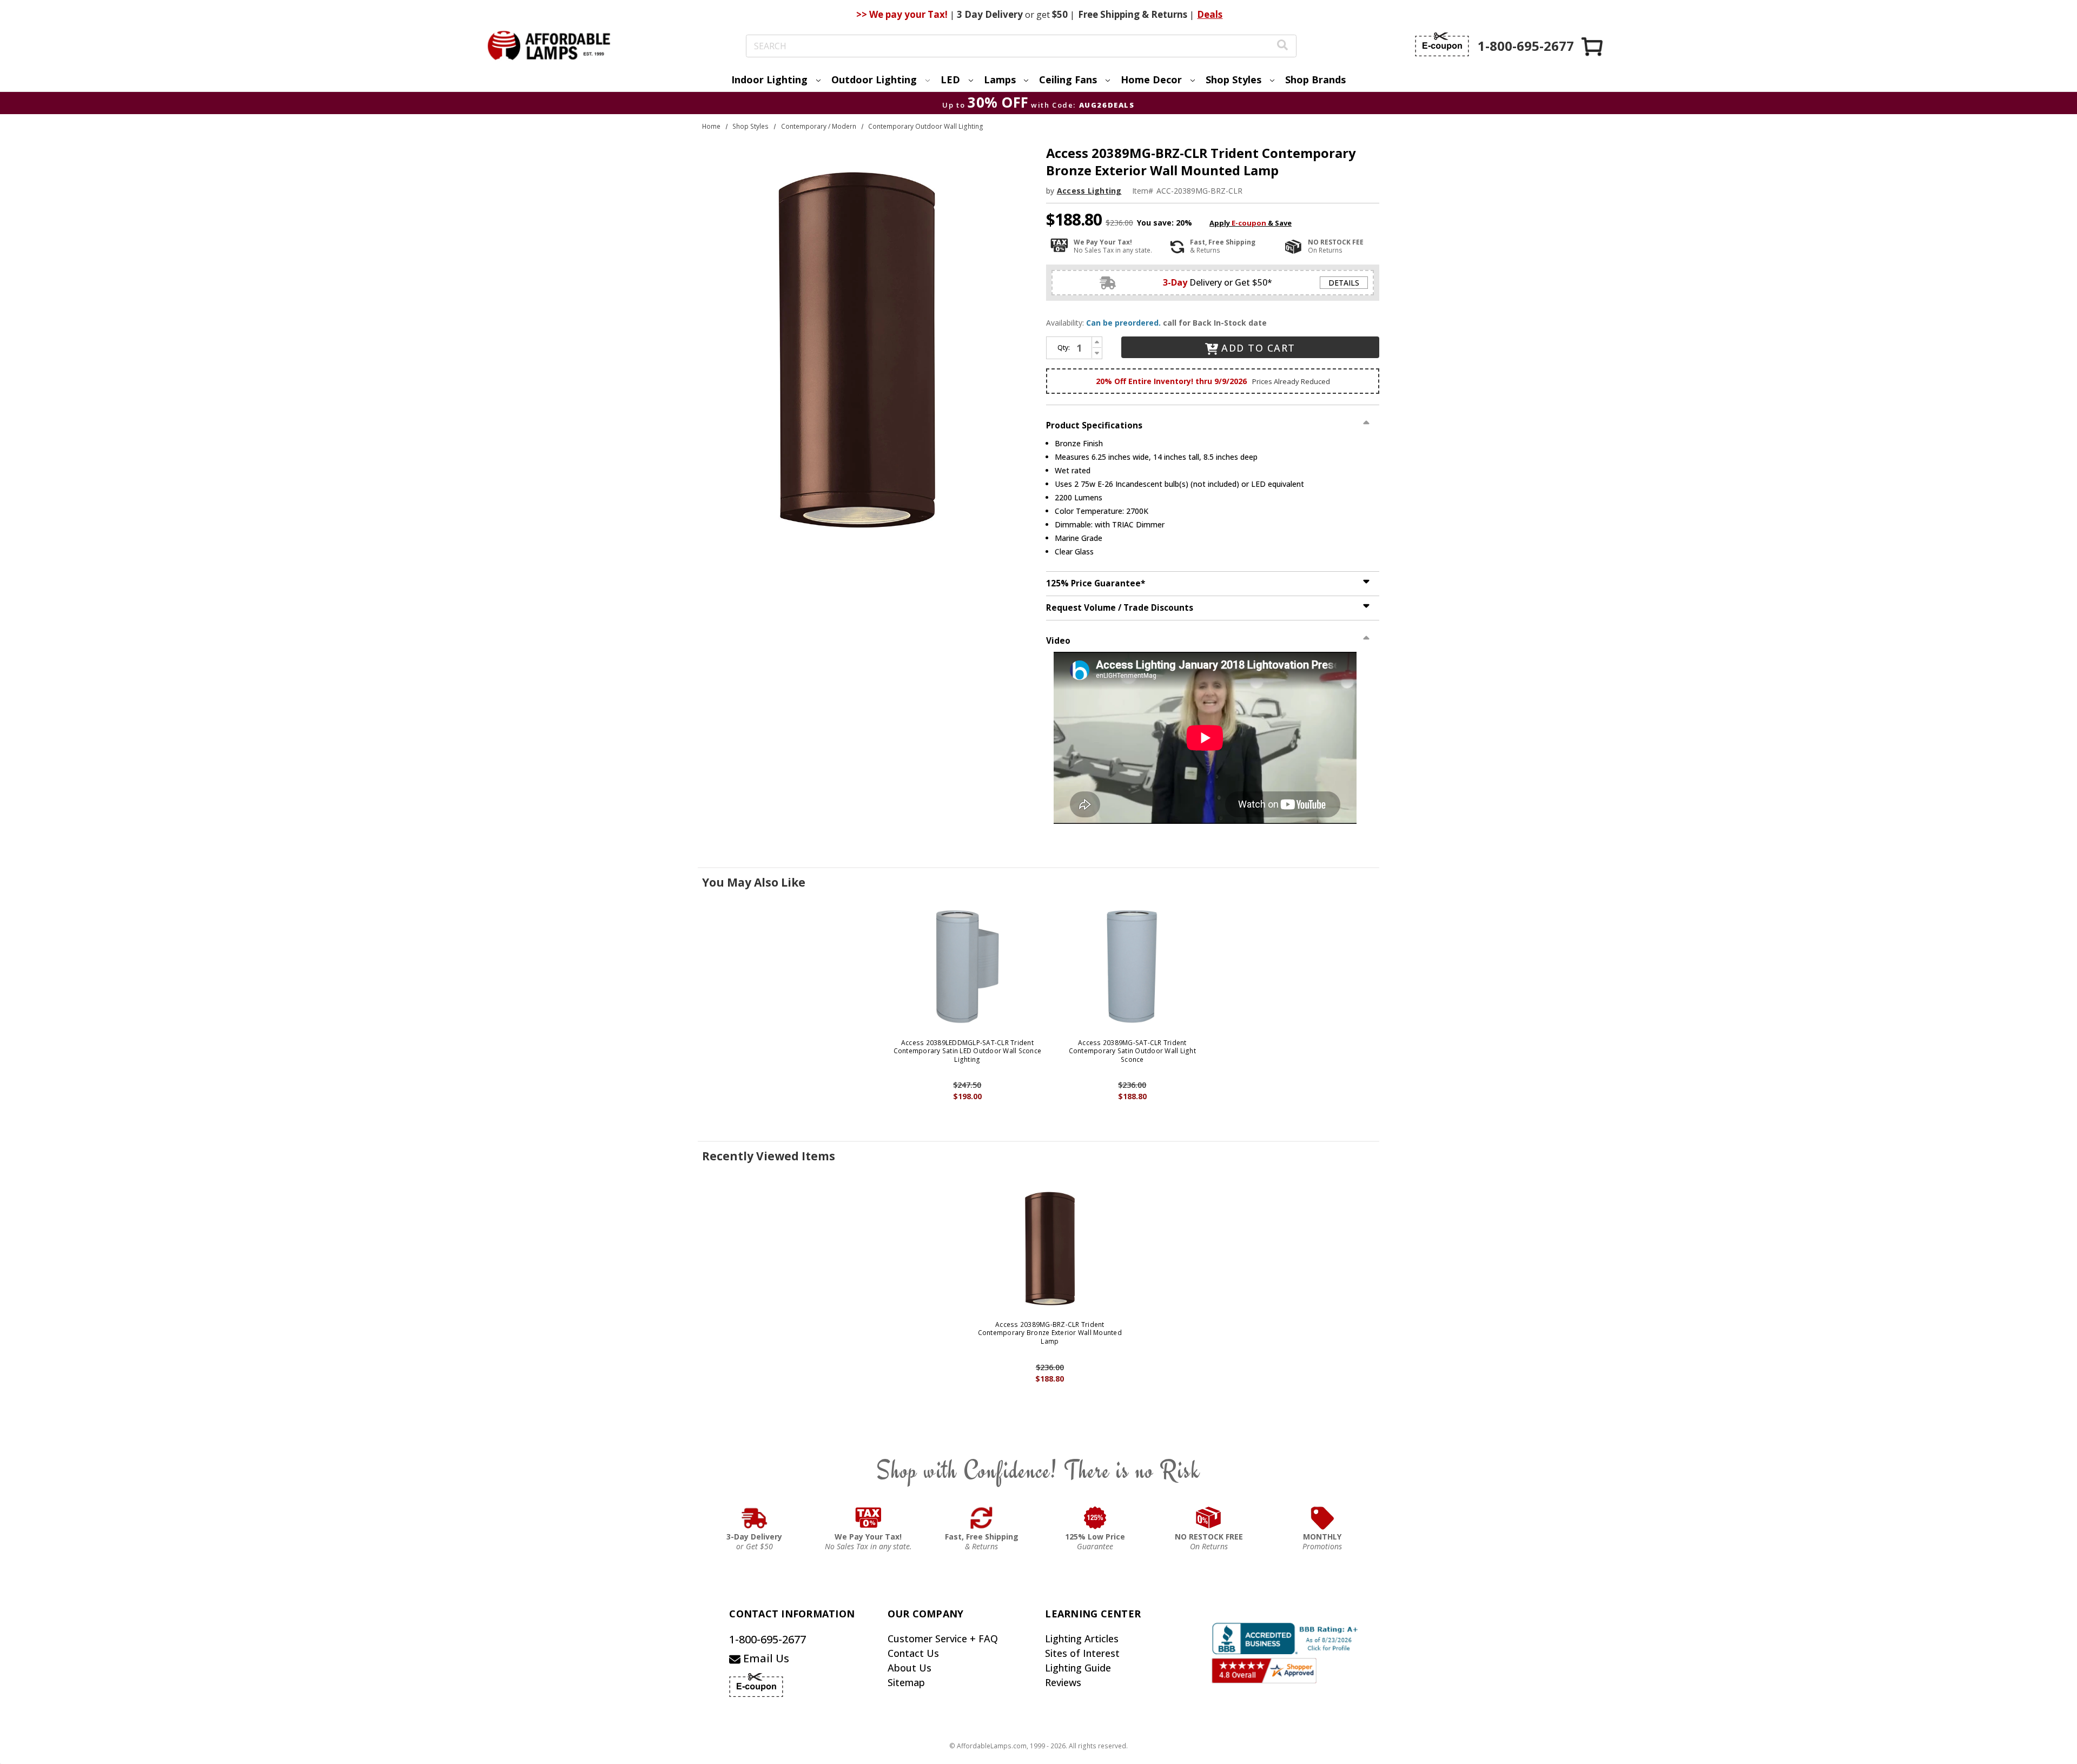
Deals (1210, 14)
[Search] (1282, 46)
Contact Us (913, 1653)
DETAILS (1344, 283)
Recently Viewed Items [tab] (769, 1156)
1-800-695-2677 (768, 1639)
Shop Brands (1315, 80)
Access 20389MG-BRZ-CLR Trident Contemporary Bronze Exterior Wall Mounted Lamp (1050, 1333)
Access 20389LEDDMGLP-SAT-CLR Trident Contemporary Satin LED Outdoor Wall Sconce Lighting (968, 1051)
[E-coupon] (1442, 44)
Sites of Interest (1082, 1653)
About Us (909, 1668)
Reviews (1063, 1682)
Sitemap (906, 1682)
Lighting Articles (1082, 1639)
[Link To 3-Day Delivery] (755, 1518)
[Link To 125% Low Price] (1095, 1518)
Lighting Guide (1078, 1668)
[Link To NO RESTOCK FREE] (1209, 1518)
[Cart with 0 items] (1593, 46)
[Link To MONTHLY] (1322, 1518)
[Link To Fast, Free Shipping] (982, 1518)
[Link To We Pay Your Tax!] (868, 1518)
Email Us (765, 1658)
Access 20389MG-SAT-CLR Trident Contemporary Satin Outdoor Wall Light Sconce (1132, 1051)
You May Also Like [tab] (754, 882)
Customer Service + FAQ (943, 1639)
